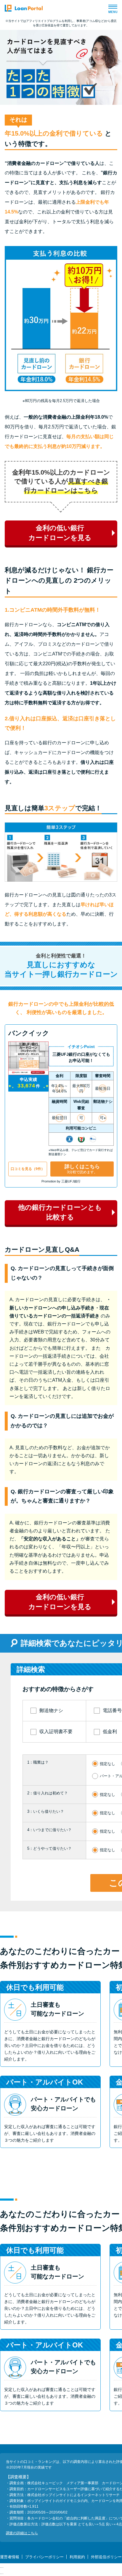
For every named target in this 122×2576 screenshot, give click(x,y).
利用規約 (77, 2557)
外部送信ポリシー (106, 2557)
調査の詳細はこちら (22, 2533)
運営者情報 (10, 2557)
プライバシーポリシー (44, 2557)
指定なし (107, 1764)
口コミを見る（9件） (28, 1169)
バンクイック (29, 1033)
